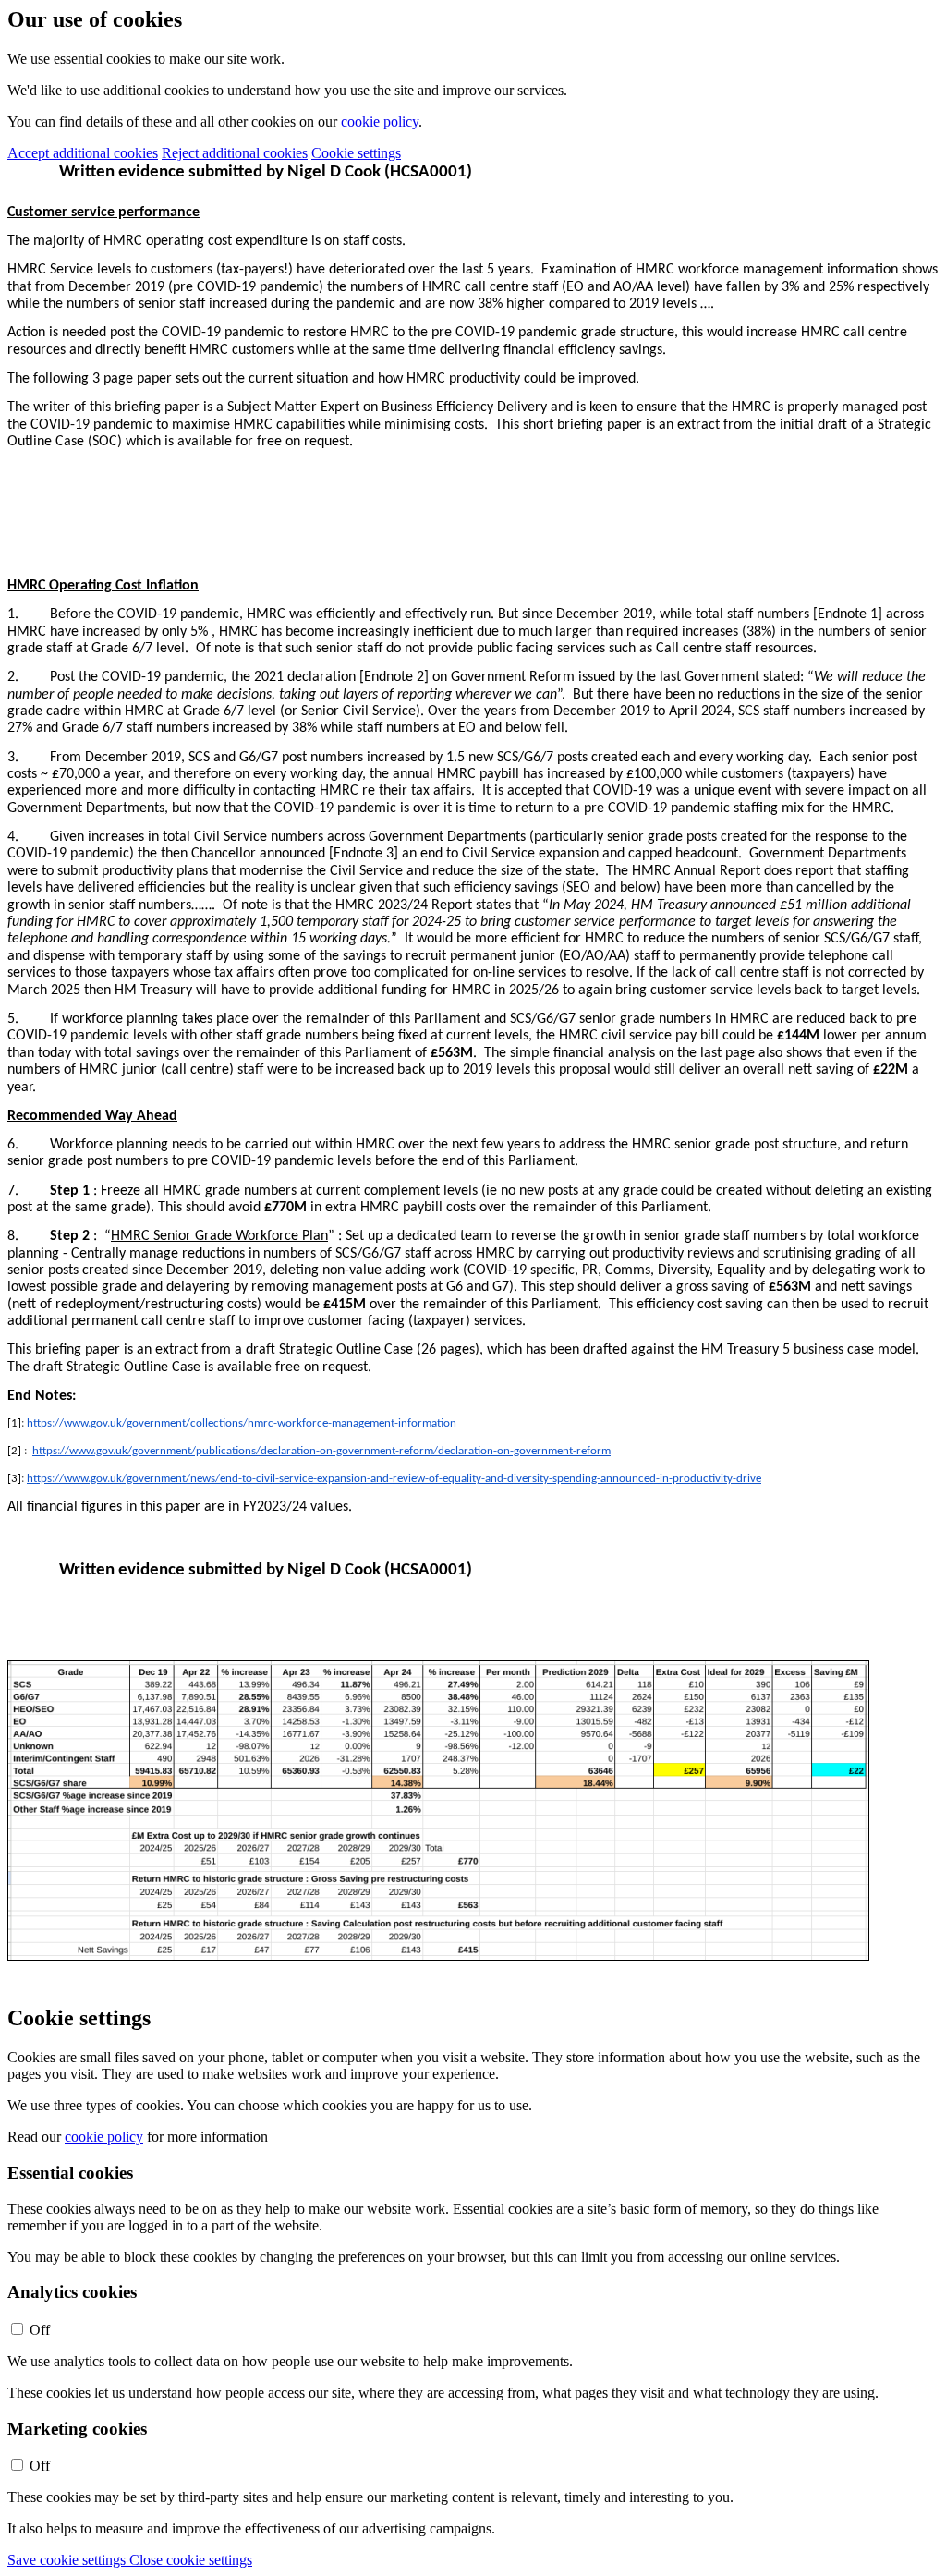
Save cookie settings (68, 2560)
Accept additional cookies (83, 153)
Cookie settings (356, 153)
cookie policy (380, 122)
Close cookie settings (191, 2560)
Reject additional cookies (235, 153)
